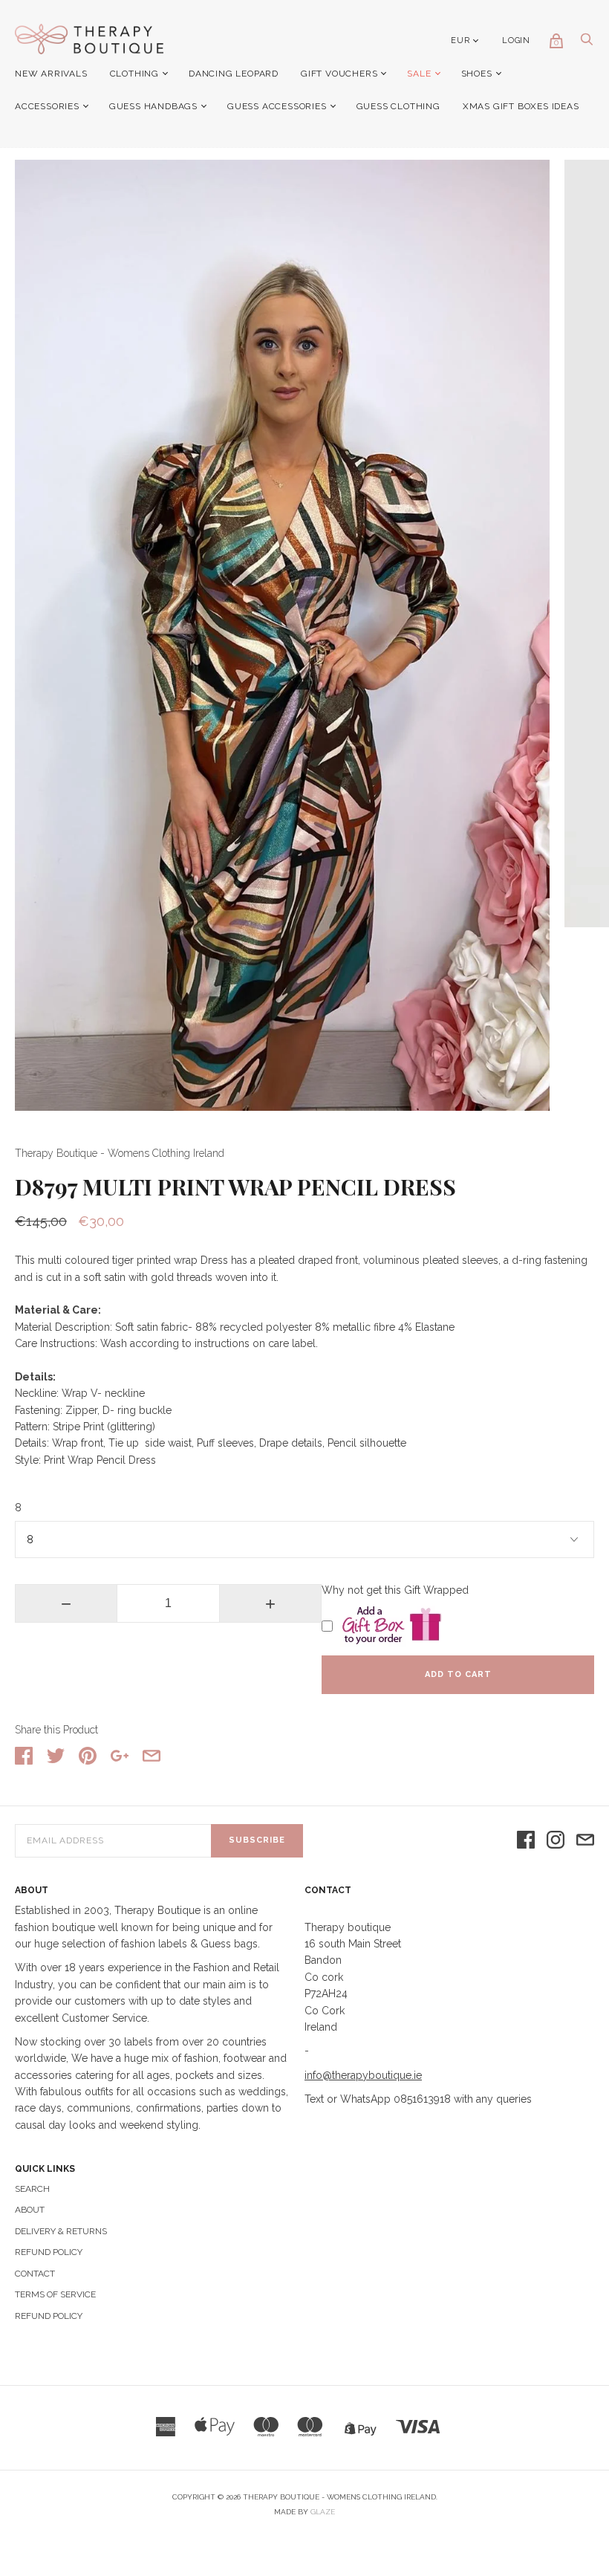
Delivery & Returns (61, 2231)
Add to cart (458, 1674)
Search (32, 2189)
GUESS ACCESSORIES (277, 106)
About (30, 2210)
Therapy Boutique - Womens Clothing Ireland (120, 1153)
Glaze (323, 2512)
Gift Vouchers (339, 74)
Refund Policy (49, 2252)
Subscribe (257, 1840)
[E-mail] (585, 1841)
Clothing (134, 74)
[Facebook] (526, 1841)
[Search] (587, 43)
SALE (419, 74)
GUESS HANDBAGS (153, 106)
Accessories (47, 106)
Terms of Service (55, 2294)
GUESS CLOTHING (398, 106)
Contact (35, 2274)
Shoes (477, 74)
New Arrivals (51, 74)
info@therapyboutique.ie (363, 2075)
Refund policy (49, 2316)
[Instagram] (556, 1841)
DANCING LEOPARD (234, 74)
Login (516, 40)
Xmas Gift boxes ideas (521, 106)
